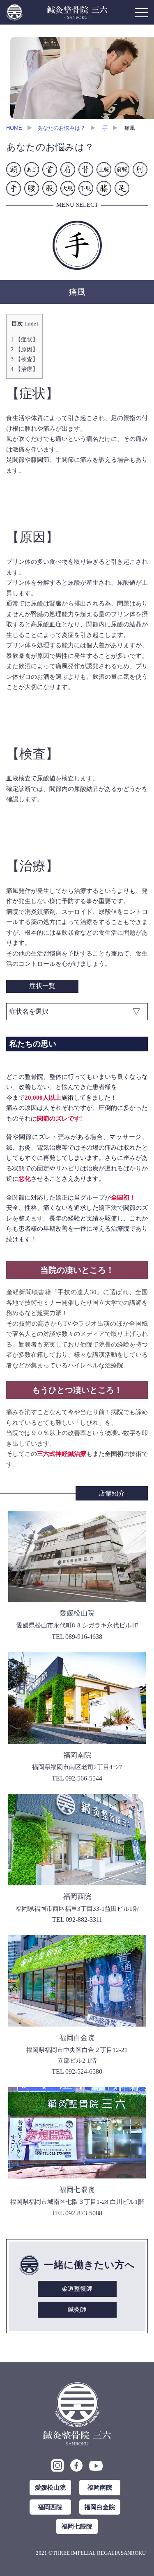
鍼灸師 (77, 2309)
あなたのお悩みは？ (61, 128)
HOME (14, 128)
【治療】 (24, 369)
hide (31, 324)
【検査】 (24, 359)
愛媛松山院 (50, 2487)
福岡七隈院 (77, 2526)
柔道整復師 (77, 2289)
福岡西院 (50, 2507)
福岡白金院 (100, 2507)
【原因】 (24, 349)
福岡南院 (100, 2487)
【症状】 (24, 339)
